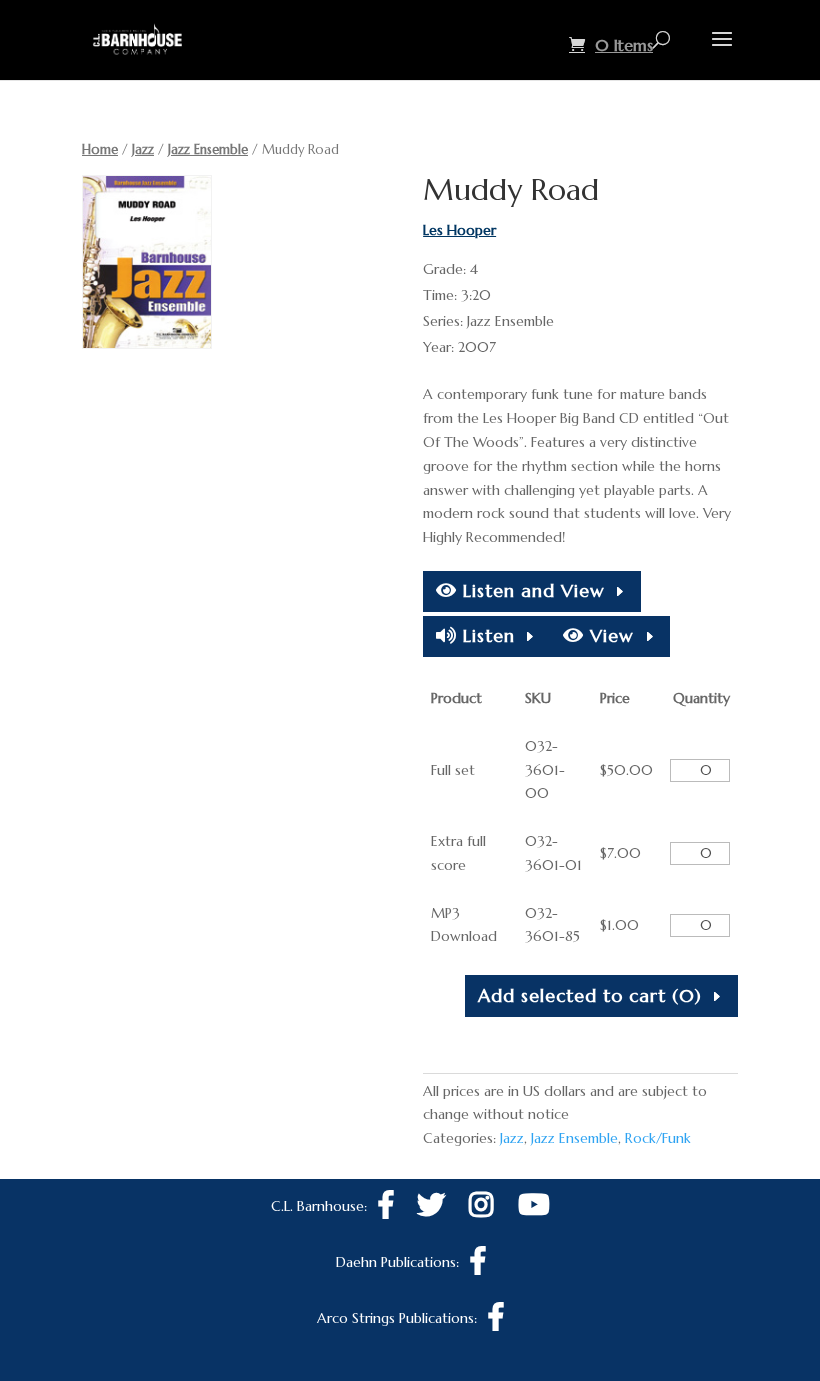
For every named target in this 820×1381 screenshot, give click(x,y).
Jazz (143, 149)
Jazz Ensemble (208, 149)
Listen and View (531, 590)
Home (100, 149)
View (609, 635)
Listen (486, 635)
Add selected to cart (590, 995)
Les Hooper (459, 230)
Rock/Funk (658, 1138)
